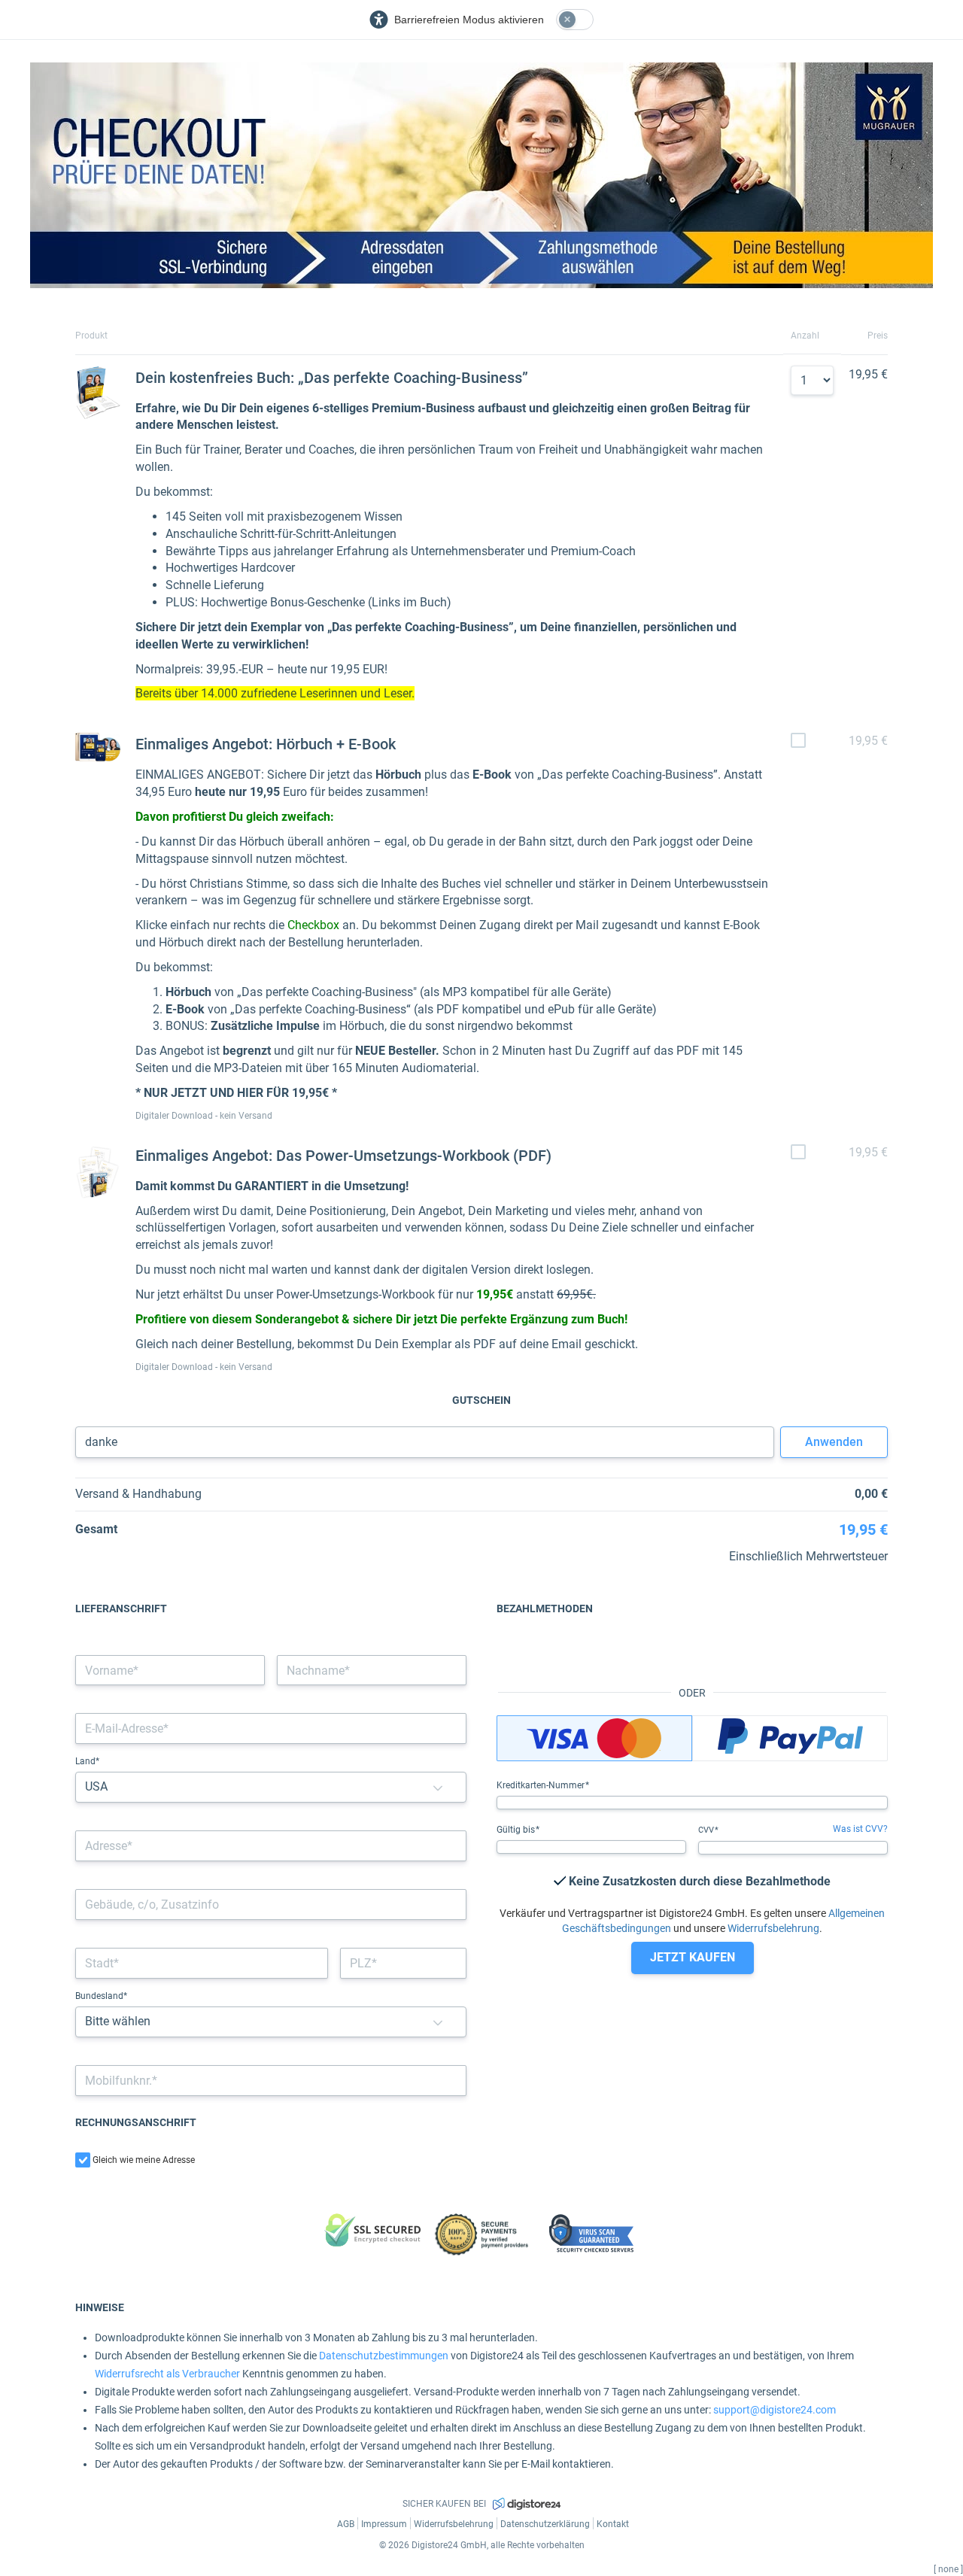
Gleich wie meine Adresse (144, 2160)
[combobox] (271, 1846)
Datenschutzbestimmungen (384, 2356)
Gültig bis (517, 1830)
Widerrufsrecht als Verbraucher (167, 2374)
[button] (438, 1787)
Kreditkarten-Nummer (542, 1785)
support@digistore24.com (775, 2410)
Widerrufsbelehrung (773, 1928)
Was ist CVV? (860, 1829)
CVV (707, 1830)
